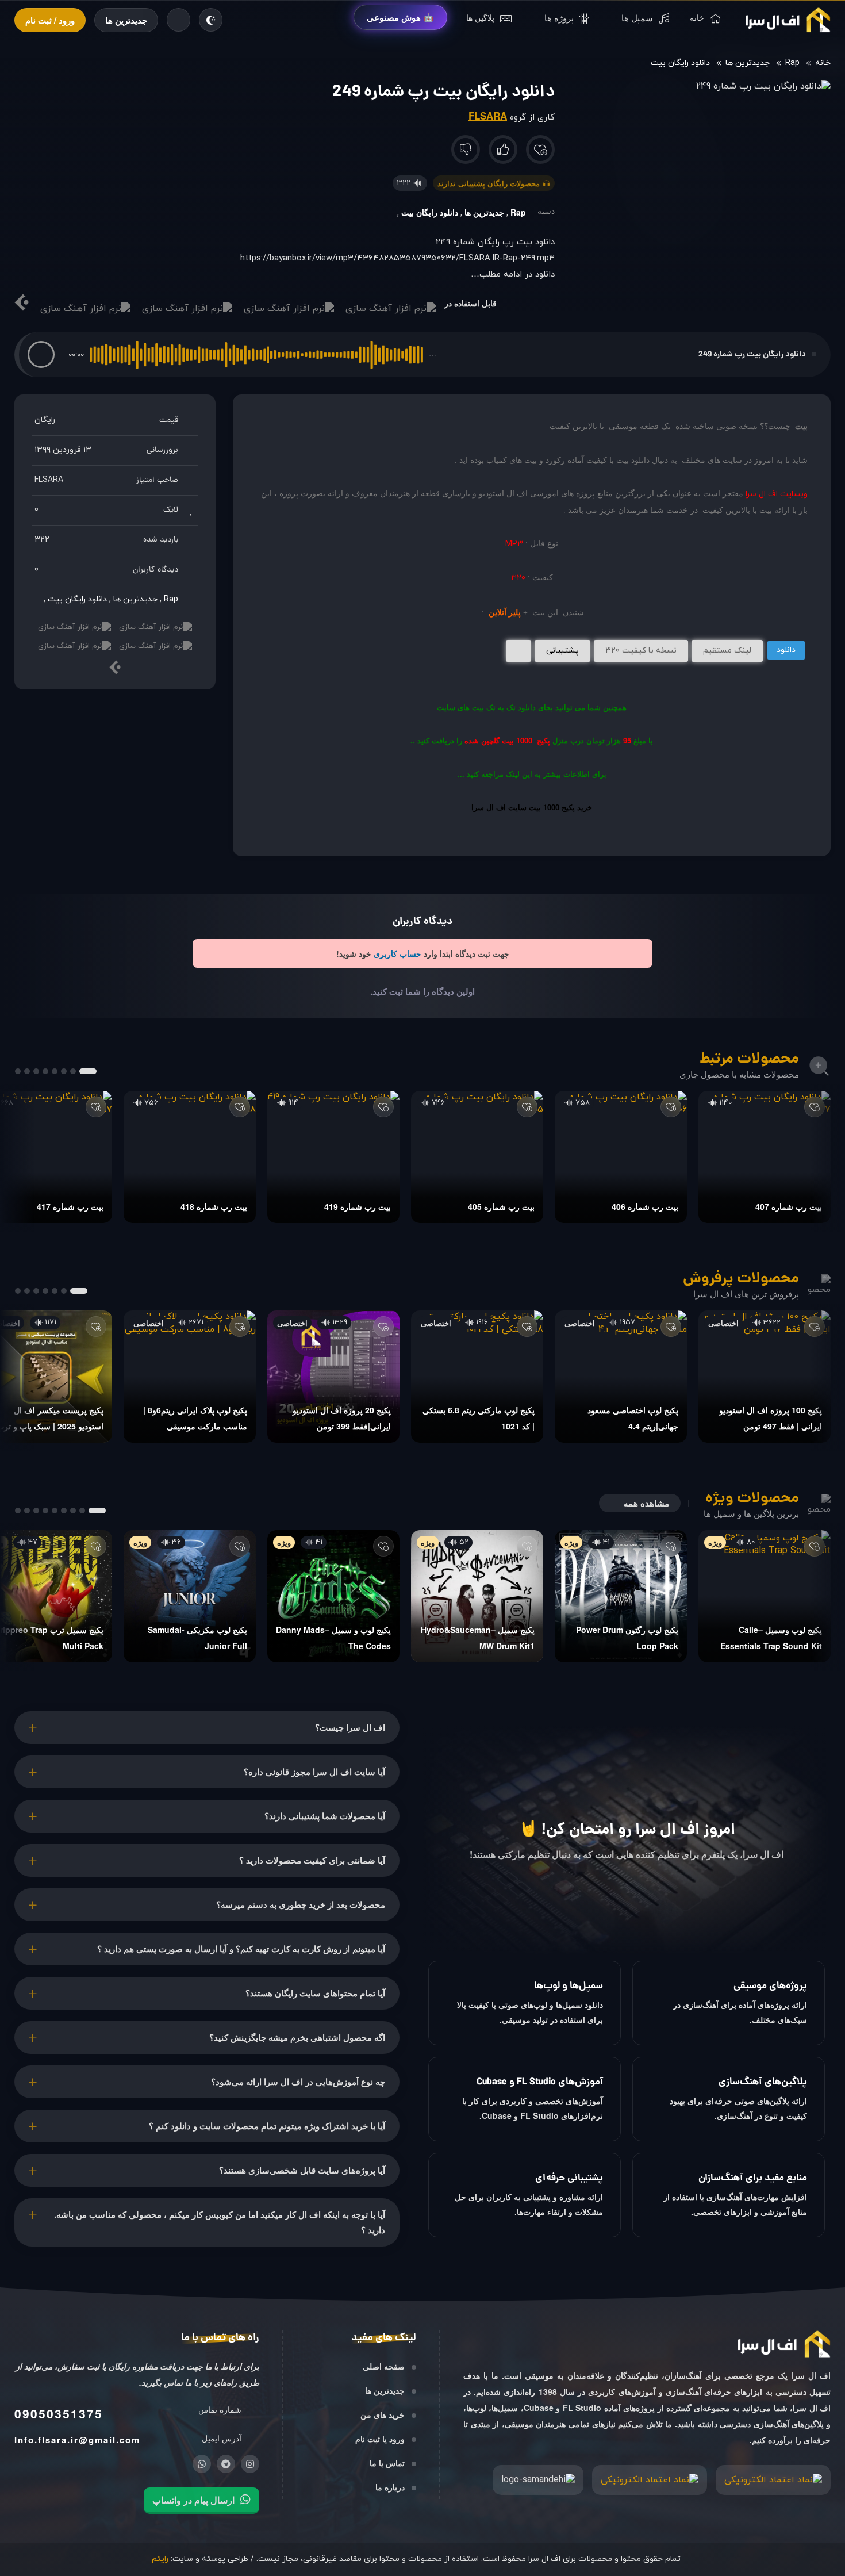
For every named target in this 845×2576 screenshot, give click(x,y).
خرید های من (383, 2414)
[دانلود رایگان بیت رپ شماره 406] (621, 1157)
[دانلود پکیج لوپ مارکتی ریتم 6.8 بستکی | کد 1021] (477, 1377)
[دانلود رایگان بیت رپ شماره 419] (333, 1157)
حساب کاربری (397, 953)
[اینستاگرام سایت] (250, 2464)
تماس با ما (387, 2463)
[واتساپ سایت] (202, 2464)
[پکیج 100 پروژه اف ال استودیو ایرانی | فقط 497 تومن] (765, 1377)
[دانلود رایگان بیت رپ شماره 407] (765, 1157)
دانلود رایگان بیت (680, 63)
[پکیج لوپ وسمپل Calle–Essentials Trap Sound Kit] (765, 1596)
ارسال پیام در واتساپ (193, 2500)
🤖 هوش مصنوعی (400, 17)
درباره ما (390, 2487)
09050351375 (59, 2413)
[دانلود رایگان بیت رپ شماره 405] (477, 1157)
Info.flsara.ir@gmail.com (77, 2440)
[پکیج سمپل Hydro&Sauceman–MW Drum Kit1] (477, 1596)
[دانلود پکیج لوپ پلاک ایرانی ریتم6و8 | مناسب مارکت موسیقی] (190, 1377)
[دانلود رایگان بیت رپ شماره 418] (190, 1157)
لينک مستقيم (727, 651)
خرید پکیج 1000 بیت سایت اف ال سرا (532, 807)
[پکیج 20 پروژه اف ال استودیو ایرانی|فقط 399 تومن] (333, 1377)
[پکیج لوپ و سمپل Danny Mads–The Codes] (333, 1596)
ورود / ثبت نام (50, 20)
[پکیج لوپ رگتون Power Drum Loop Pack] (621, 1596)
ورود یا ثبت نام (380, 2439)
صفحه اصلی (384, 2366)
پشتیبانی (562, 651)
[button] (41, 354)
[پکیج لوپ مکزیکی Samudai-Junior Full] (190, 1596)
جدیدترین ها (126, 20)
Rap (792, 63)
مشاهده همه (646, 1503)
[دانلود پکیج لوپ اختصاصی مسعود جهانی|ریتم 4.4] (621, 1377)
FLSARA (488, 116)
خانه (823, 63)
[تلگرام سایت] (226, 2464)
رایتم (160, 2559)
